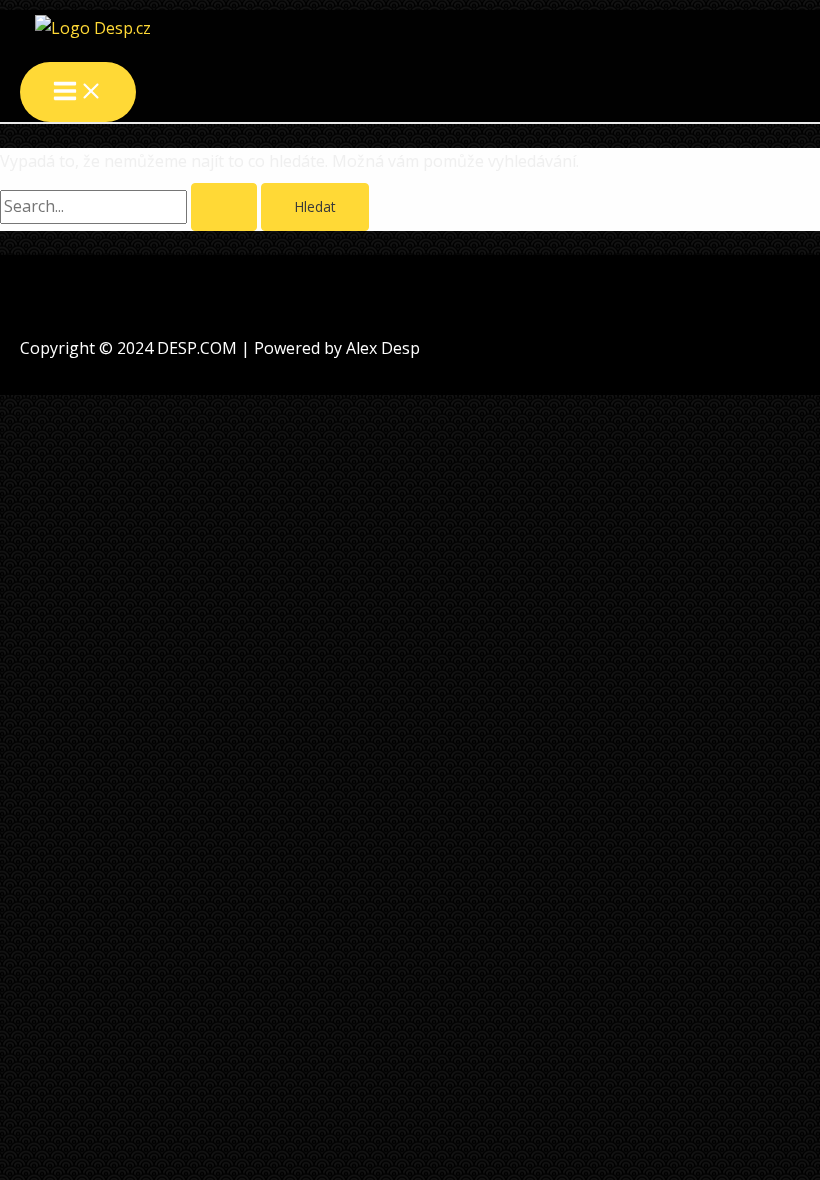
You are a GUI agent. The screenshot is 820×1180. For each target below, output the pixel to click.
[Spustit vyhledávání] (224, 207)
